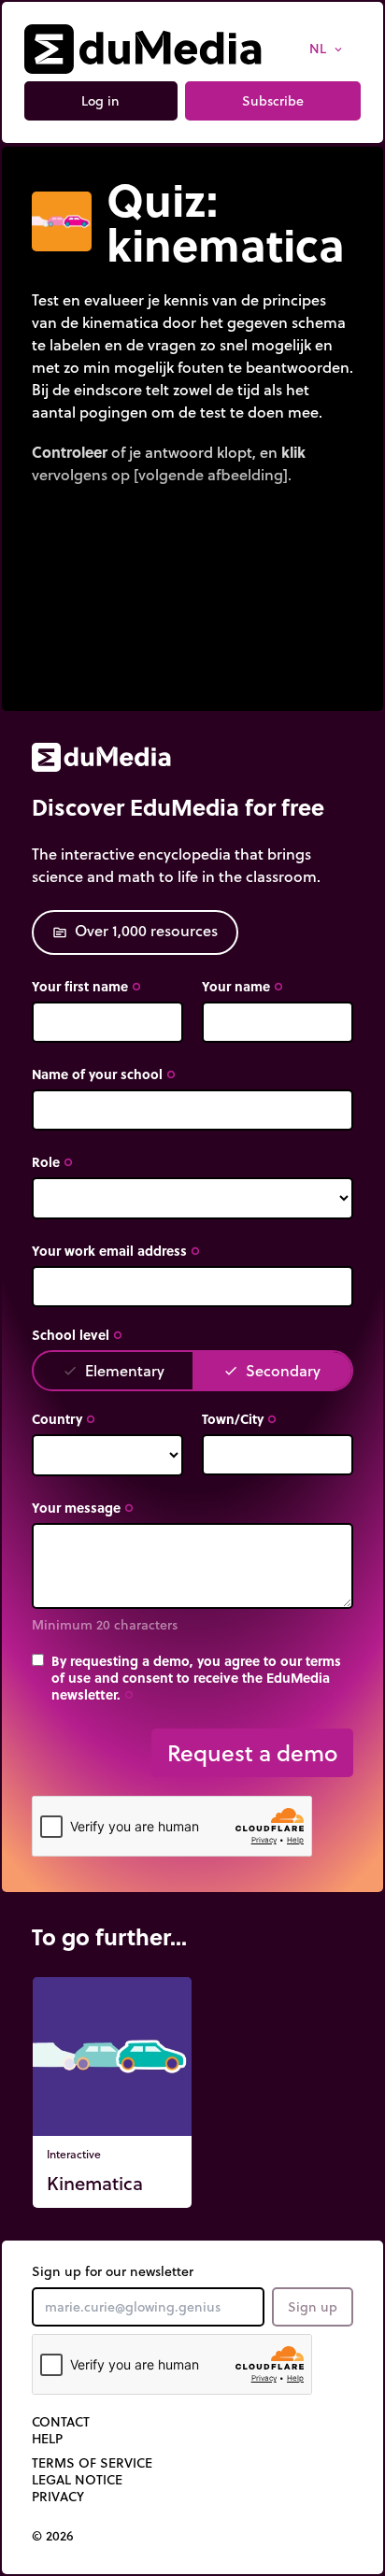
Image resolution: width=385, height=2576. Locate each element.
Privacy (58, 2497)
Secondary (272, 1370)
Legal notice (77, 2480)
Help (47, 2439)
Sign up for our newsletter (113, 2271)
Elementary (114, 1370)
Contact (61, 2422)
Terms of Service (92, 2463)
